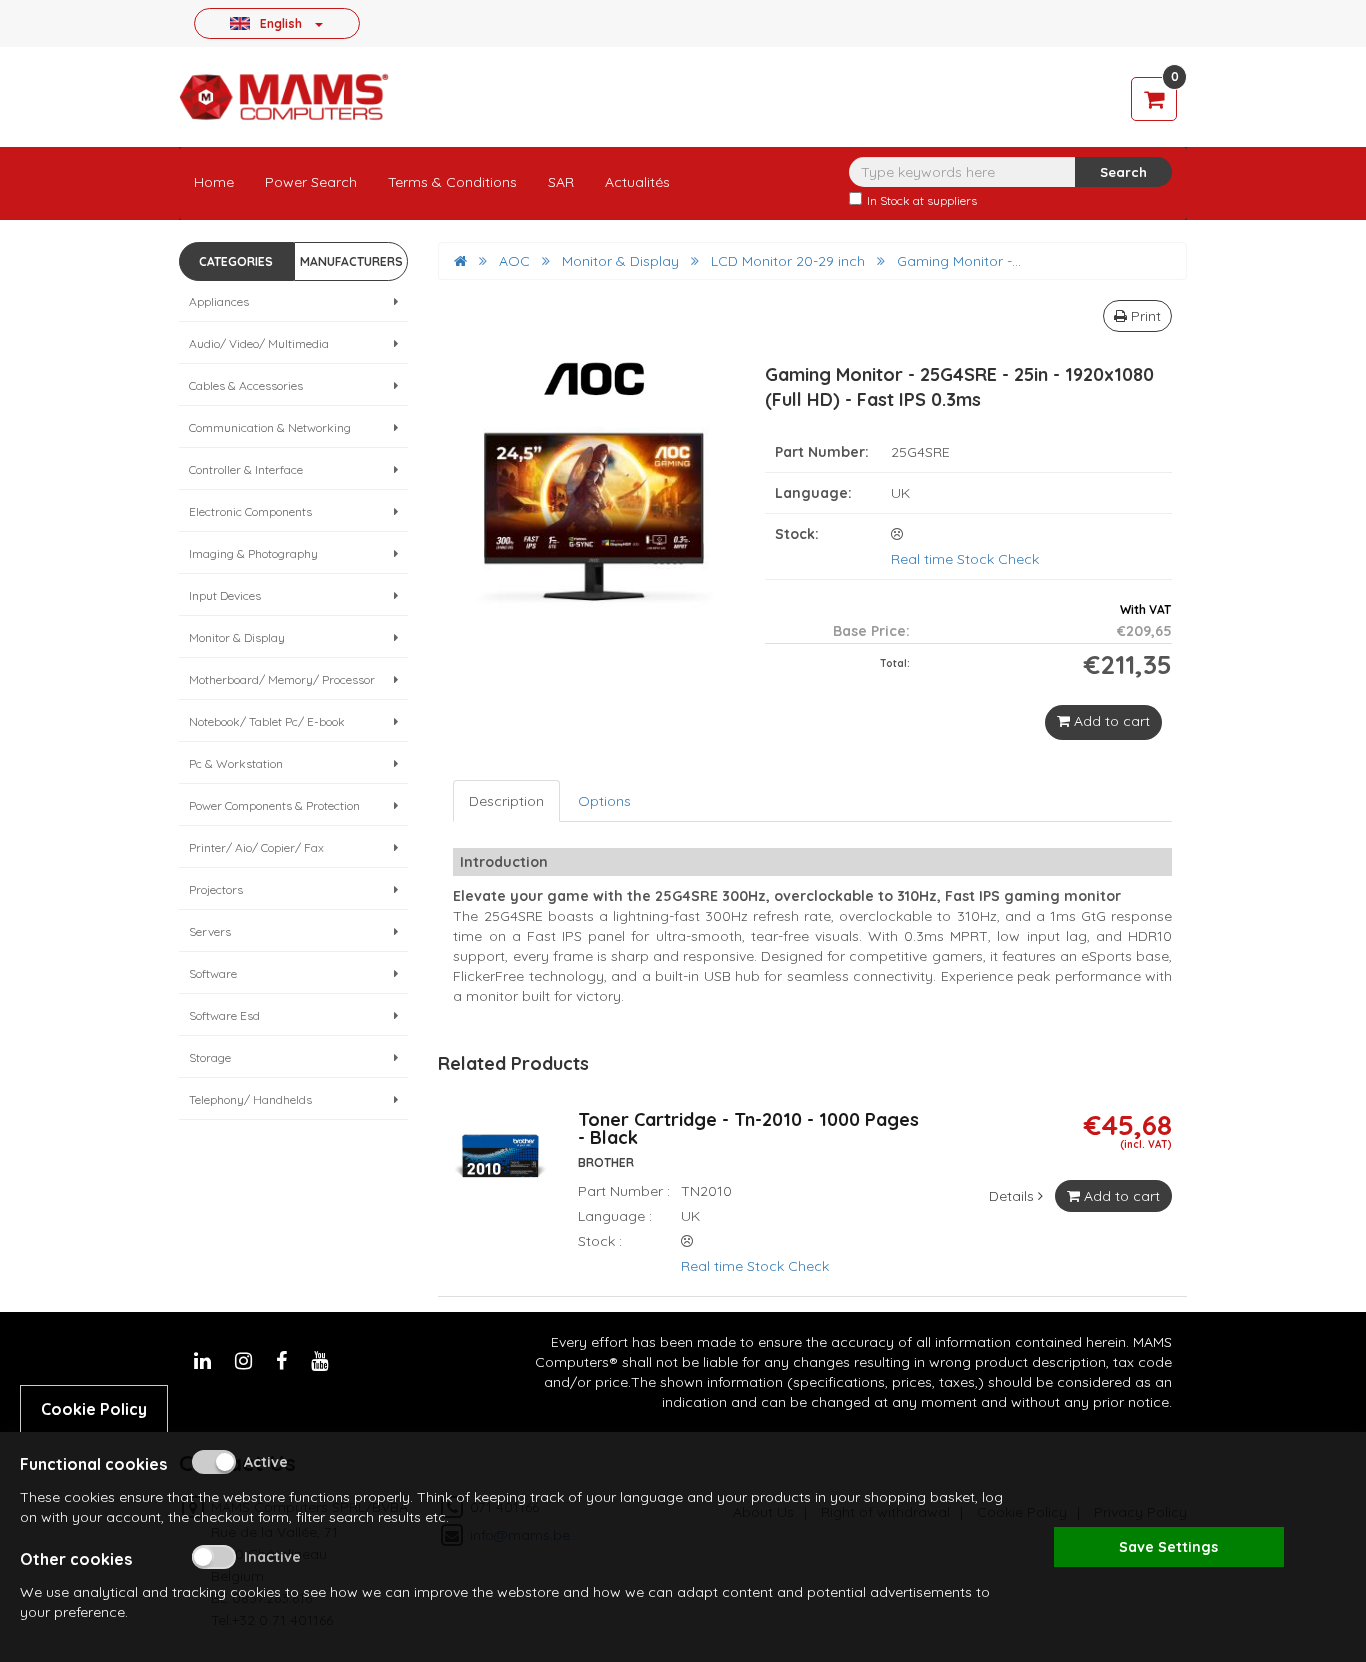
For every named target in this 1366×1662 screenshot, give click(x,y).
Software (213, 973)
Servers (210, 931)
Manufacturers (351, 261)
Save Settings (1168, 1547)
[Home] (460, 261)
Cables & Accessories (246, 385)
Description (506, 801)
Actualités (637, 182)
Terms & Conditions (452, 182)
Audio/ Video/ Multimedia (259, 343)
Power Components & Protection (274, 805)
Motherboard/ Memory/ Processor (282, 679)
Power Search (311, 182)
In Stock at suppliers (922, 200)
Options (604, 801)
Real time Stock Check (965, 559)
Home (214, 182)
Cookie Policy (94, 1409)
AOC (514, 261)
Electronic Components (250, 511)
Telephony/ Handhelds (250, 1099)
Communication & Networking (270, 427)
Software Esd (224, 1015)
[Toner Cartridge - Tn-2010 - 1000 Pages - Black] (500, 1167)
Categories (236, 261)
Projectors (216, 889)
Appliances (219, 301)
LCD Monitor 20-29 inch (788, 261)
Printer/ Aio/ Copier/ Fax (256, 847)
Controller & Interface (246, 469)
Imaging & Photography (253, 553)
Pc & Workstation (236, 763)
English (281, 23)
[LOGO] (284, 97)
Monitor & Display (237, 637)
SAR (561, 182)
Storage (210, 1057)
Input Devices (225, 595)
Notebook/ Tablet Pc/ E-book (267, 721)
